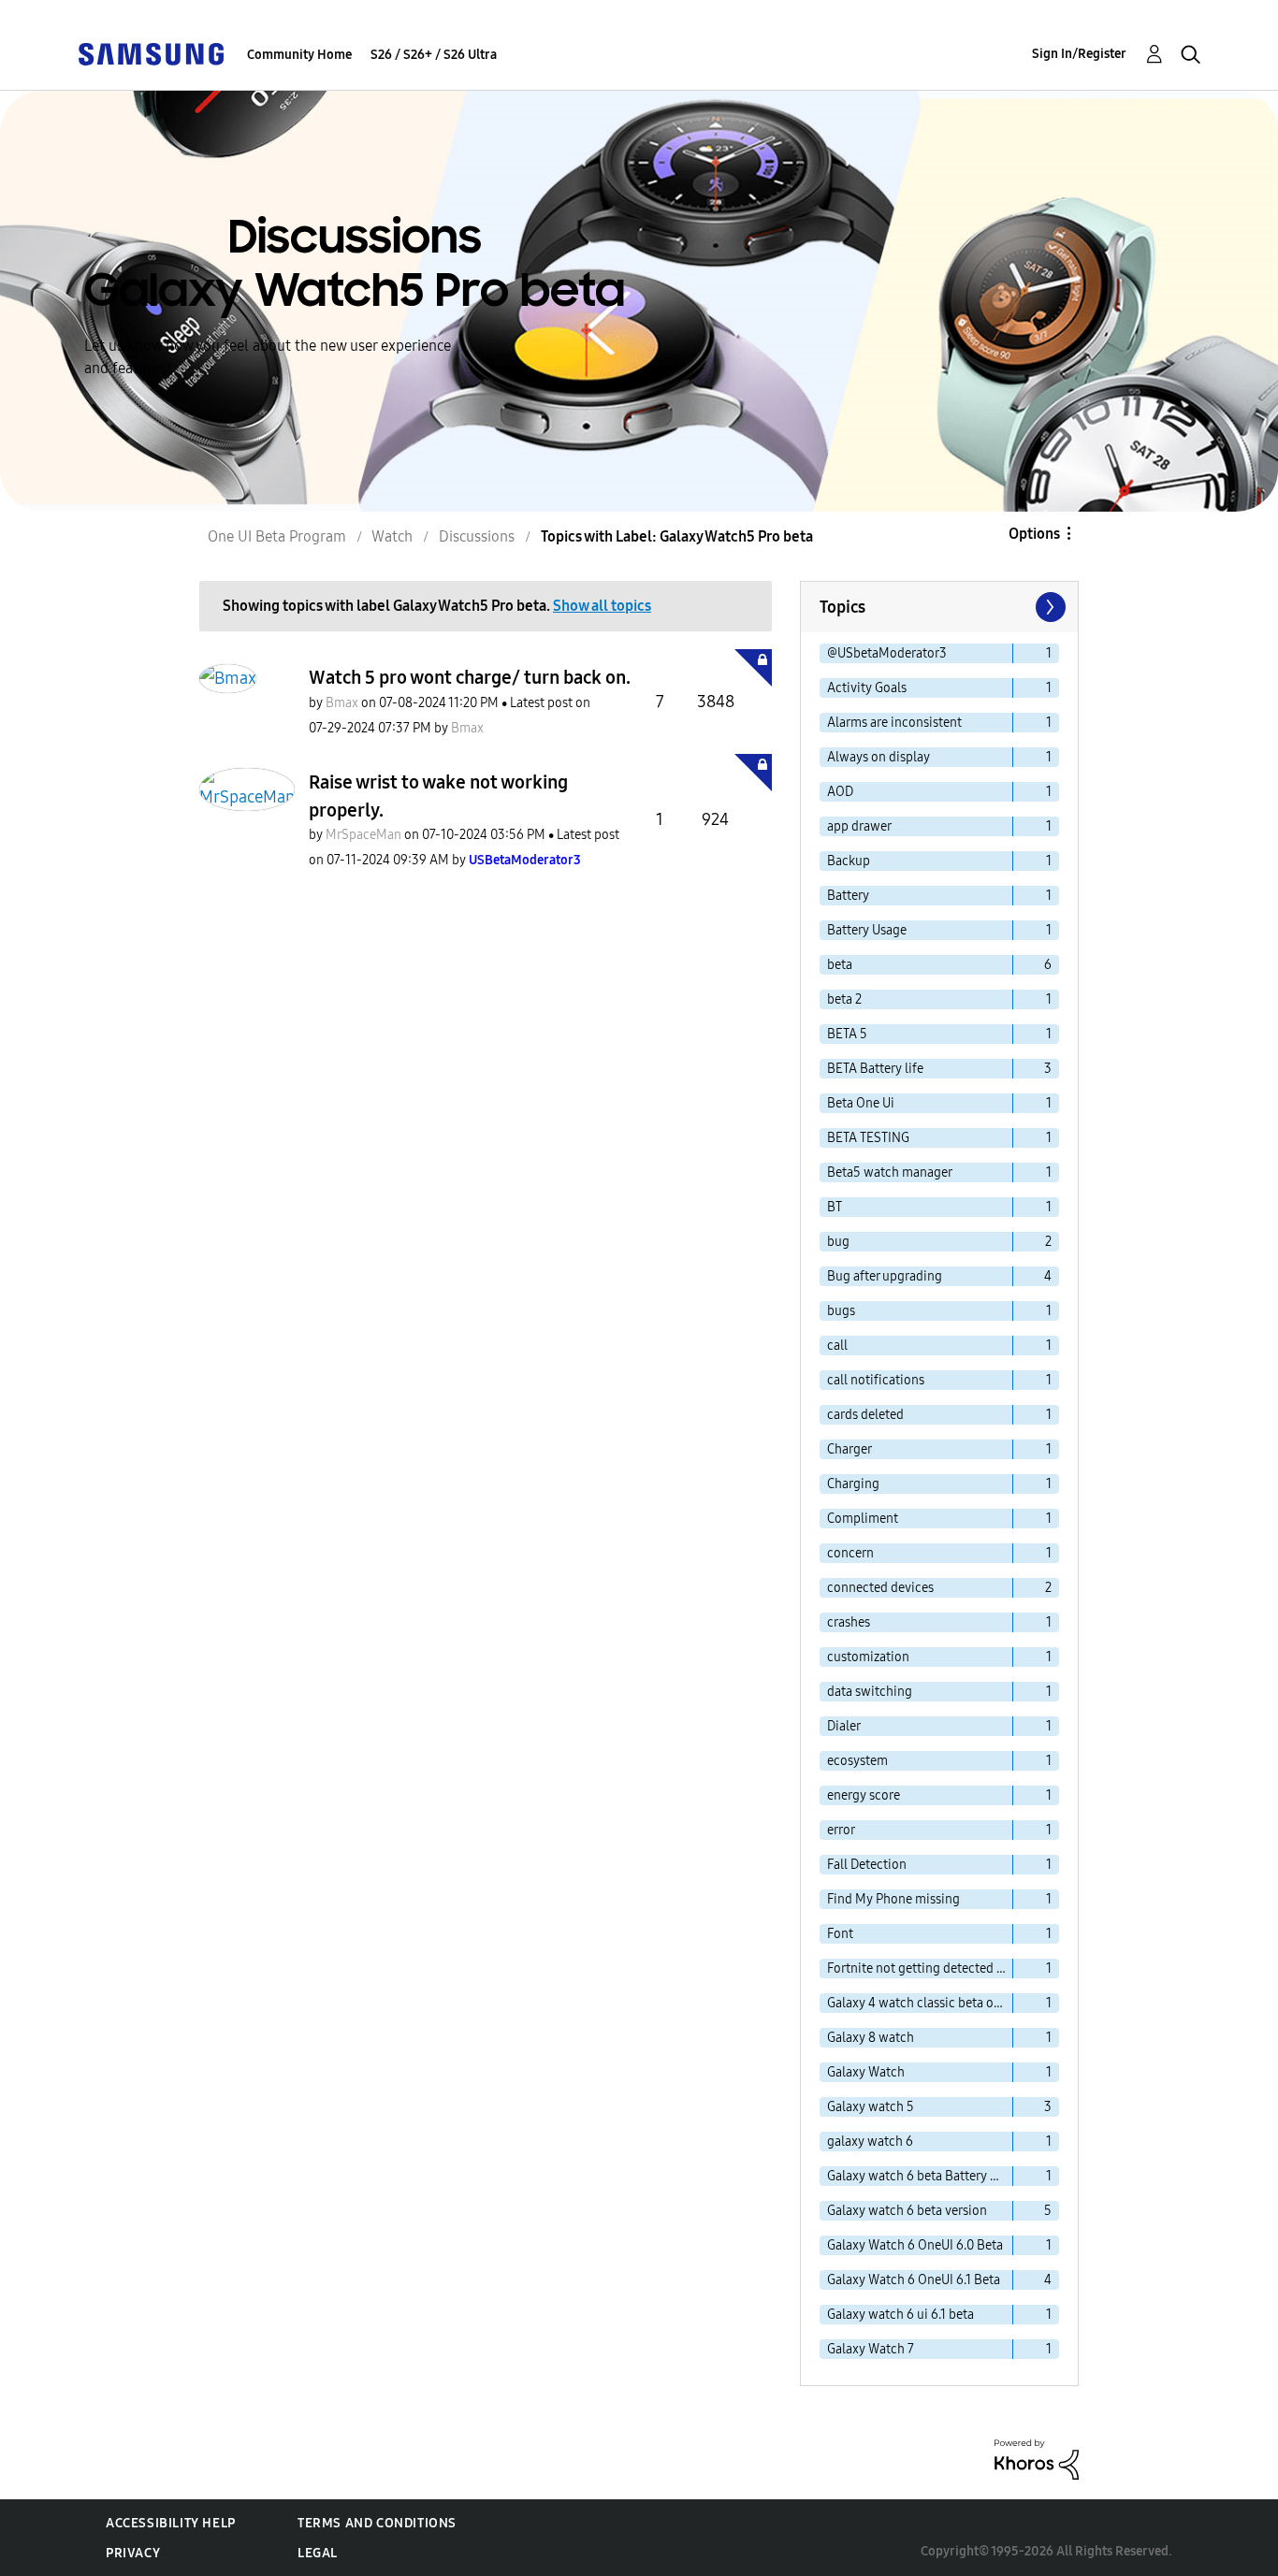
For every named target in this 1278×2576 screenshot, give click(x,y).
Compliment (863, 1519)
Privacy (133, 2553)
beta (840, 965)
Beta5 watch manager (890, 1172)
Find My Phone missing (893, 1899)
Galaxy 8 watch (871, 2038)
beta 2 (844, 999)
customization (868, 1657)
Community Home (299, 55)
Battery (848, 896)
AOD (840, 792)
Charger (850, 1449)
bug (838, 1242)
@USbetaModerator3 (887, 653)
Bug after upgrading (885, 1276)
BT (835, 1207)
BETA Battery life (875, 1069)
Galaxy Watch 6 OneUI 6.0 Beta (915, 2245)
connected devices (880, 1588)
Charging (853, 1484)
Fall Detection (867, 1865)
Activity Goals (867, 688)
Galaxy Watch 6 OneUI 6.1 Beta (914, 2280)
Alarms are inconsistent (894, 723)
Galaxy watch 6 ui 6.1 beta (900, 2315)
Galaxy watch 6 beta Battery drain (920, 2176)
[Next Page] (1049, 607)
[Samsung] (151, 53)
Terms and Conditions (377, 2523)
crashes (849, 1622)
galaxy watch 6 (870, 2142)
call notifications (876, 1380)
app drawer (859, 826)
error (841, 1830)
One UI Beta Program (277, 536)
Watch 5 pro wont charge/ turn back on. (470, 677)
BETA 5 (847, 1034)
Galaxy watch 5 (871, 2107)
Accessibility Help (171, 2523)
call (837, 1346)
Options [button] (1034, 534)
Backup (849, 861)
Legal (318, 2553)
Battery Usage (867, 930)
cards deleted (865, 1415)
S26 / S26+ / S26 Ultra (434, 55)
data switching (870, 1692)
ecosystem (857, 1761)
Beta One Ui (861, 1103)
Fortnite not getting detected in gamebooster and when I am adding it (920, 1968)
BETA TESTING (868, 1138)
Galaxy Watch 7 (871, 2349)
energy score (864, 1795)
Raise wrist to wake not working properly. (438, 796)
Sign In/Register (1079, 54)
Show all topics (602, 606)
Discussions (477, 536)
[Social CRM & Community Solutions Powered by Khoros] (1037, 2459)
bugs (841, 1311)
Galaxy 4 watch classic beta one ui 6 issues (920, 2003)
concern (850, 1553)
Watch (392, 536)
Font (840, 1934)
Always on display (879, 757)
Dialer (844, 1726)
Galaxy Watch (866, 2072)
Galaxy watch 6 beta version (907, 2211)
